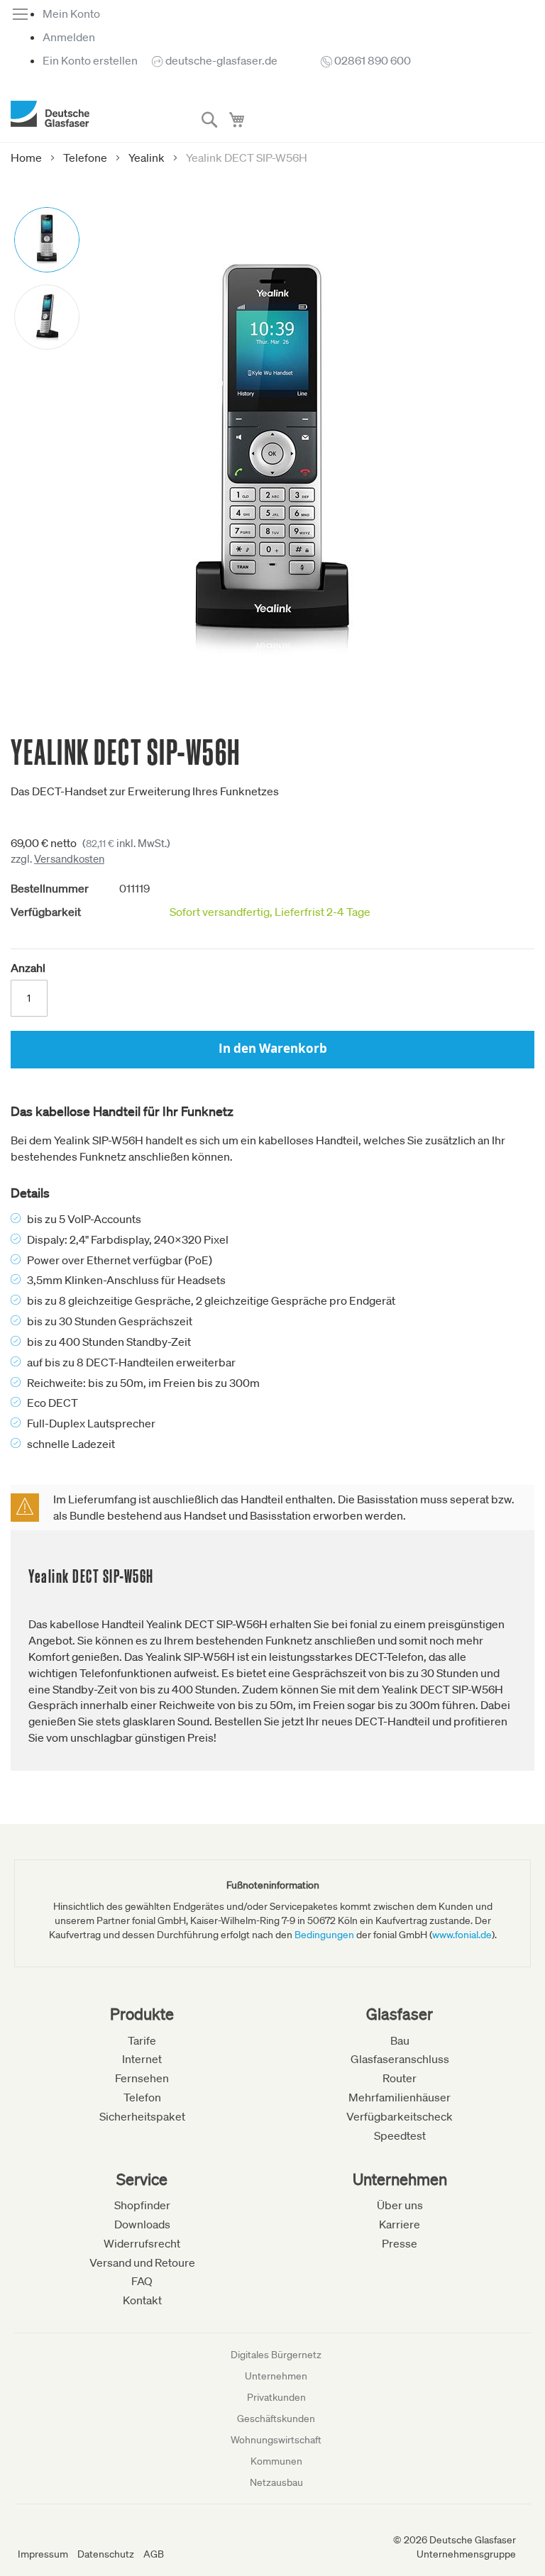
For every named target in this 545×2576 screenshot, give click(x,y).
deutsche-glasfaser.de (221, 60)
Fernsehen (142, 2078)
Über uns (400, 2205)
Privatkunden (276, 2397)
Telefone (85, 157)
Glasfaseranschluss (400, 2059)
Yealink (147, 157)
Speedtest (400, 2135)
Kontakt (142, 2300)
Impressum (43, 2554)
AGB (154, 2554)
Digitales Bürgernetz (276, 2355)
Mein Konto (71, 13)
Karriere (400, 2224)
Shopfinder (142, 2205)
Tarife (142, 2040)
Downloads (142, 2224)
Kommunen (276, 2461)
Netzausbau (276, 2482)
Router (400, 2078)
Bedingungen (324, 1935)
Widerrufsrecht (142, 2243)
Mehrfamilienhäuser (400, 2097)
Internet (142, 2059)
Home (26, 157)
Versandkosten (69, 858)
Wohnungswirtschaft (276, 2440)
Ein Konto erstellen (90, 60)
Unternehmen (276, 2376)
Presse (400, 2243)
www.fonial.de (462, 1935)
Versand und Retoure (142, 2262)
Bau (400, 2040)
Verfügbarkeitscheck (400, 2116)
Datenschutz (106, 2554)
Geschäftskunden (276, 2419)
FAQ (142, 2281)
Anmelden (69, 37)
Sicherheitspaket (142, 2116)
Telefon (142, 2097)
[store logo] (50, 114)
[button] (47, 239)
